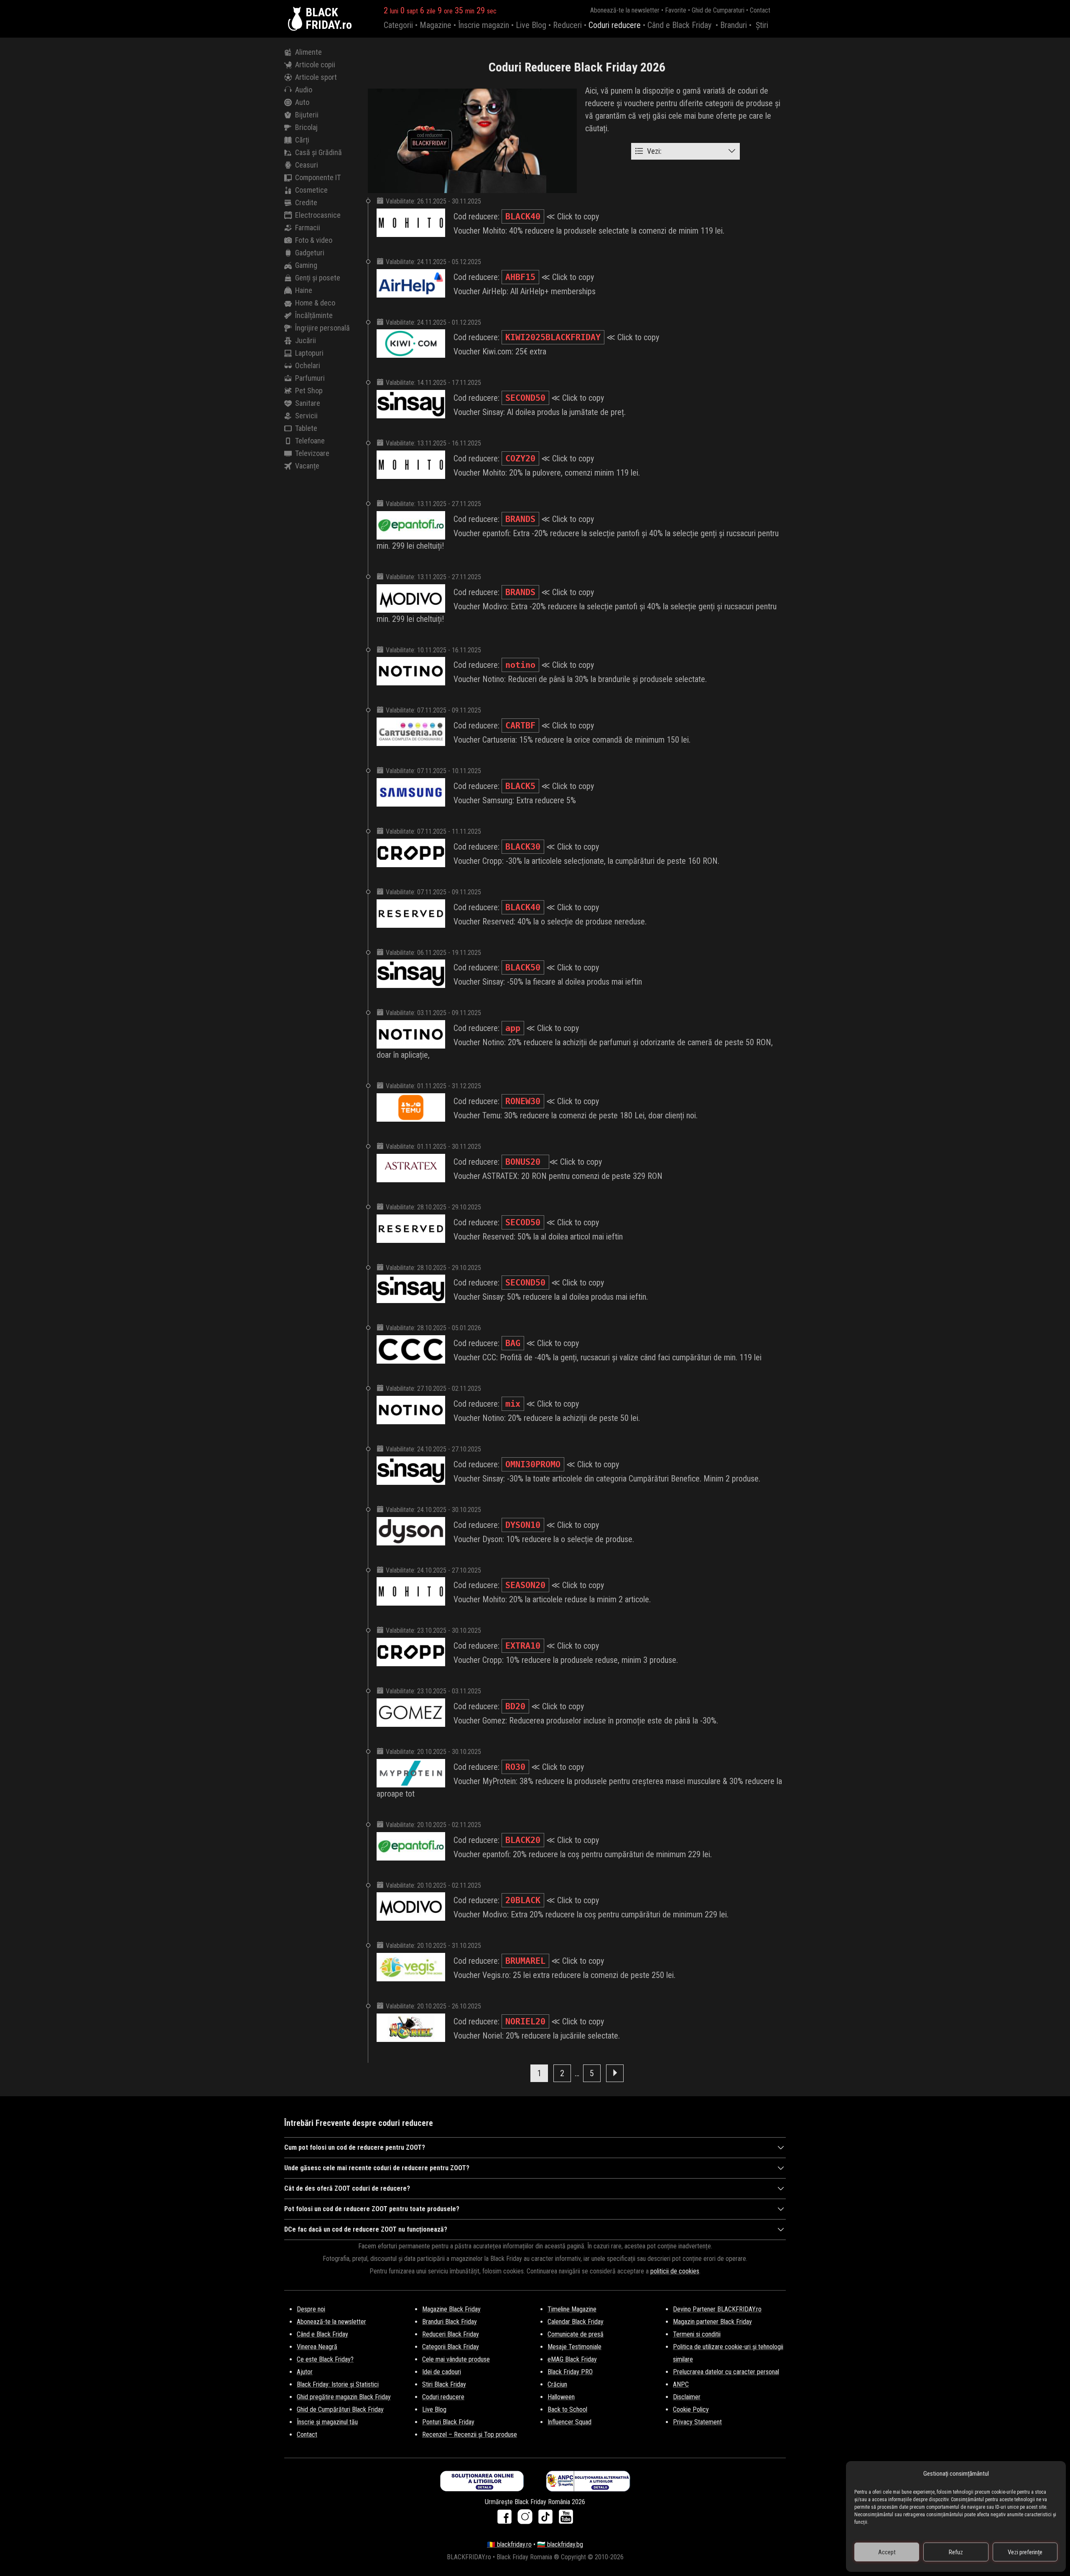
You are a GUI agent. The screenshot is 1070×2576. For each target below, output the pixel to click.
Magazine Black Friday (451, 2309)
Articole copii (315, 65)
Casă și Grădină (318, 152)
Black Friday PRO (570, 2372)
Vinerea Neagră (317, 2347)
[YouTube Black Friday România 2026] (566, 2519)
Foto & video (314, 240)
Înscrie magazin (484, 25)
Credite (306, 202)
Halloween (561, 2397)
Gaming (306, 265)
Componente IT (318, 177)
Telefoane (310, 441)
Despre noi (311, 2309)
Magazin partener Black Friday (712, 2322)
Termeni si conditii (697, 2334)
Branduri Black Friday (450, 2322)
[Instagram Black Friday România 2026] (527, 2519)
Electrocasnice (318, 215)
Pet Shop (309, 391)
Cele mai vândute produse (456, 2359)
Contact (760, 10)
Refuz (956, 2552)
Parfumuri (310, 378)
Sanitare (308, 403)
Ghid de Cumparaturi (718, 10)
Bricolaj (306, 127)
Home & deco (315, 303)
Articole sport (316, 77)
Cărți (302, 140)
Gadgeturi (310, 253)
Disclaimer (687, 2397)
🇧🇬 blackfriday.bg (560, 2544)
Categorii (398, 25)
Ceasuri (307, 165)
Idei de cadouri (442, 2372)
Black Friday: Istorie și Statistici (338, 2384)
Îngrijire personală (322, 328)
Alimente (308, 52)
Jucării (306, 340)
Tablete (306, 428)
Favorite (676, 10)
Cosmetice (311, 190)
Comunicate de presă (576, 2334)
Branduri (734, 25)
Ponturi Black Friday (448, 2422)
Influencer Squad (569, 2422)
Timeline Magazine (572, 2309)
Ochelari (308, 365)
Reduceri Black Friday (451, 2334)
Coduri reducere (615, 25)
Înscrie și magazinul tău (327, 2422)
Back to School (567, 2409)
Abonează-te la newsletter (625, 10)
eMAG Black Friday (572, 2359)
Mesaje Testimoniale (574, 2347)
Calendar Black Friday (576, 2322)
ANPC (681, 2384)
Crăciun (557, 2384)
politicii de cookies (675, 2271)
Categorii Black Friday (451, 2347)
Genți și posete (318, 278)
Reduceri (567, 25)
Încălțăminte (314, 315)
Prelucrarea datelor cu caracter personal (726, 2372)
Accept (887, 2552)
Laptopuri (309, 353)
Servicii (306, 416)
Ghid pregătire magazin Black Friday (344, 2397)
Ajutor (305, 2372)
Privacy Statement (697, 2422)
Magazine (436, 25)
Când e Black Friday (679, 25)
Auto (302, 102)
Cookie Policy (691, 2409)
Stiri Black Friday (444, 2384)
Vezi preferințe (1025, 2552)
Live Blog (531, 25)
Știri (762, 25)
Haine (304, 290)
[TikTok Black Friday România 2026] (547, 2519)
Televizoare (312, 453)
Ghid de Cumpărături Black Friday (340, 2409)
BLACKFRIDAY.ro (329, 19)
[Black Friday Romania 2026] (297, 19)
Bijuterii (307, 115)
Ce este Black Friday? (325, 2359)
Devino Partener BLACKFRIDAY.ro (717, 2309)
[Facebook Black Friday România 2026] (506, 2519)
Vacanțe (307, 466)
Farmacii (308, 228)
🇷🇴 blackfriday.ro (509, 2544)
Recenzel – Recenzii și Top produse (470, 2435)
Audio (304, 90)
